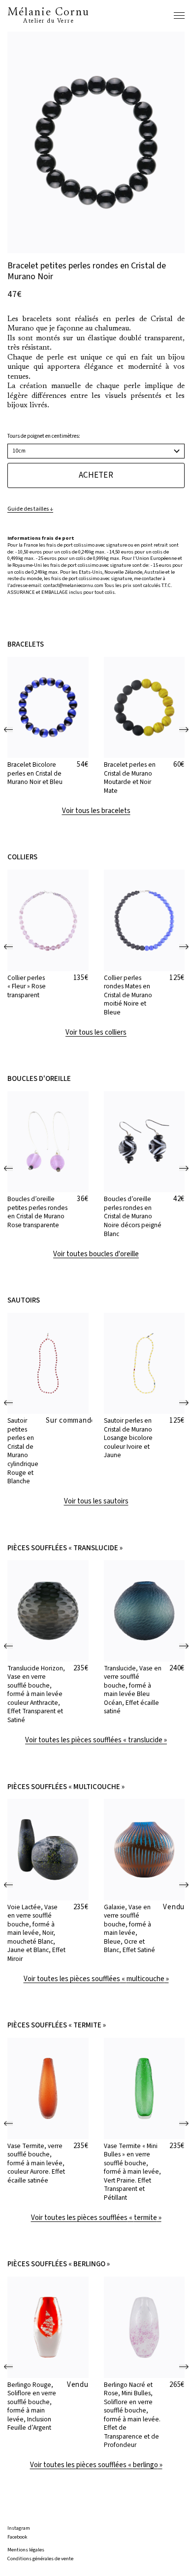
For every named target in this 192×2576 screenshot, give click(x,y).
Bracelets (26, 645)
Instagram (19, 2528)
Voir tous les (96, 811)
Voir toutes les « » (96, 1740)
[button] (9, 730)
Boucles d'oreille (39, 1079)
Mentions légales (26, 2550)
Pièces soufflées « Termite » (57, 2025)
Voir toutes (96, 1254)
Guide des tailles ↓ (30, 509)
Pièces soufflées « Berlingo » (59, 2264)
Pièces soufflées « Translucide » (65, 1548)
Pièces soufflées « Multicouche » (66, 1787)
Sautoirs (24, 1301)
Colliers (22, 857)
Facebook (17, 2537)
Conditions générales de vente (40, 2559)
